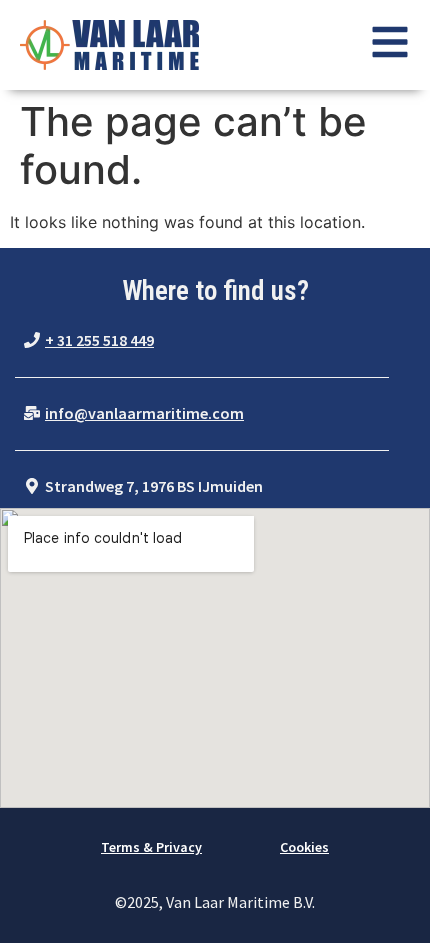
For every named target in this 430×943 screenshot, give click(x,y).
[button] (89, 341)
